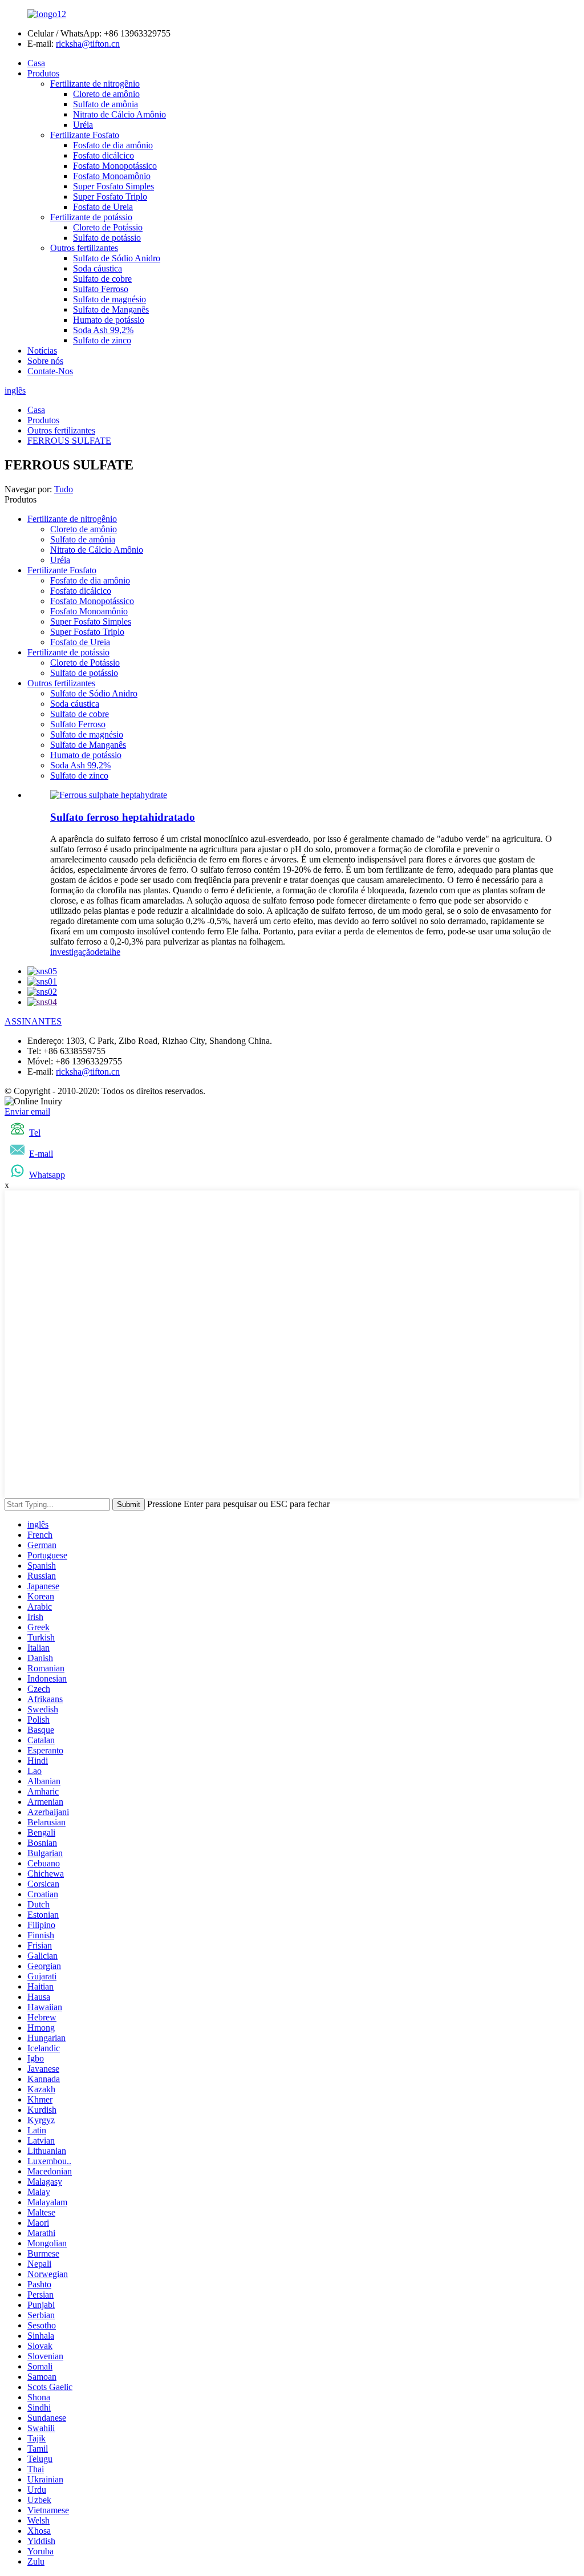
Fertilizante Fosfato (85, 135)
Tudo (64, 489)
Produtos (43, 73)
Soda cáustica (98, 268)
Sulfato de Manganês (111, 309)
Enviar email (27, 1111)
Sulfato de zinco (102, 340)
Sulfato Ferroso (101, 289)
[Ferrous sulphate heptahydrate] (109, 795)
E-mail (41, 1154)
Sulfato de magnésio (109, 299)
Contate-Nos (50, 371)
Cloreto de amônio (106, 94)
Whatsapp (47, 1175)
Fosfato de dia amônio (113, 145)
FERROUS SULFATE (69, 441)
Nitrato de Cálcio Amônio (119, 114)
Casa (36, 63)
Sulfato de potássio (107, 238)
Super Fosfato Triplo (110, 197)
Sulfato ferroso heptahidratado (123, 817)
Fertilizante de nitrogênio (95, 84)
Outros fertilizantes (84, 248)
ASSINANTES (33, 1021)
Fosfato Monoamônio (112, 176)
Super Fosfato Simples (113, 186)
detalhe (108, 952)
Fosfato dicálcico (104, 155)
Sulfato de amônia (106, 104)
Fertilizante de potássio (91, 217)
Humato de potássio (109, 320)
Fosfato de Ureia (103, 207)
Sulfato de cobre (102, 279)
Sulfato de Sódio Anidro (117, 258)
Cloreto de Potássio (108, 227)
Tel (35, 1133)
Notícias (42, 351)
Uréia (83, 125)
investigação (72, 952)
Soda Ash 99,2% (103, 330)
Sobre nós (45, 361)
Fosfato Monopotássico (115, 166)
